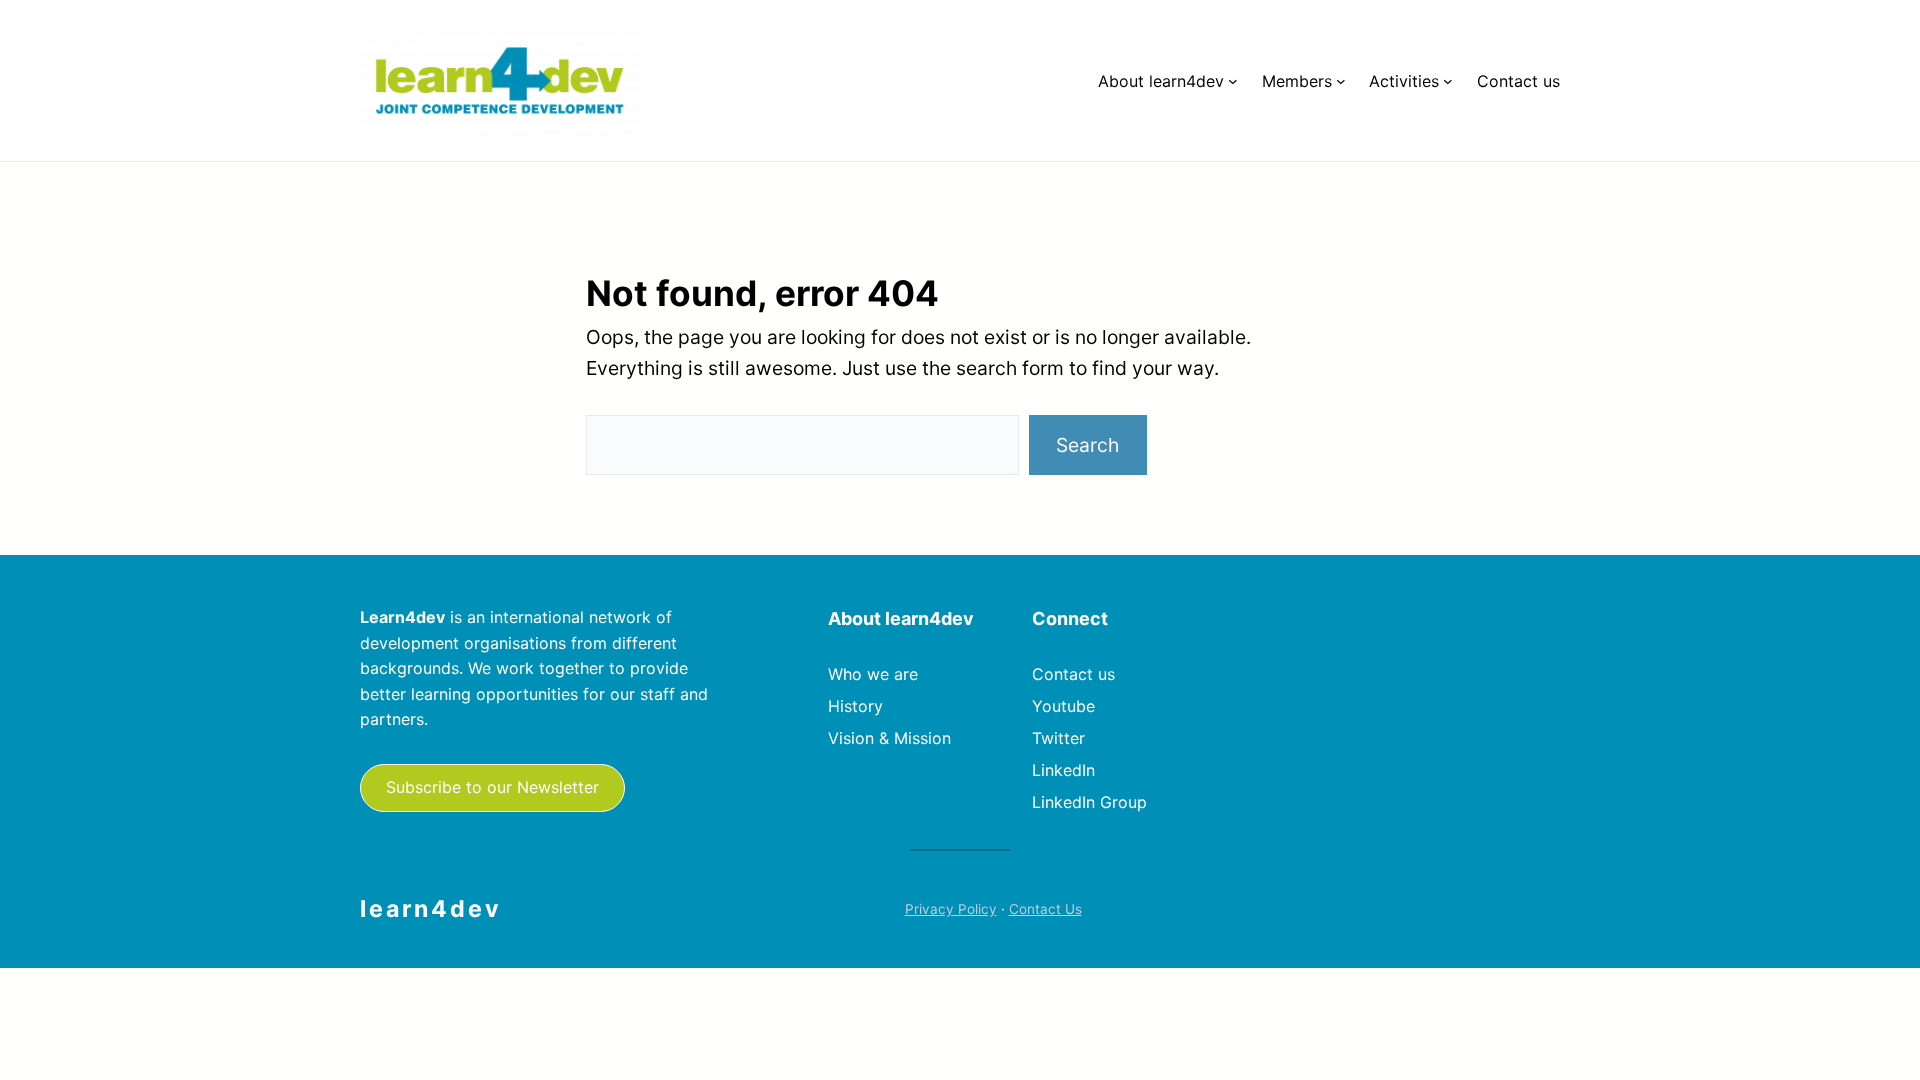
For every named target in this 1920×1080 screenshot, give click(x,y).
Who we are (873, 674)
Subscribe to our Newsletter (492, 787)
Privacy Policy (951, 909)
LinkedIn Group (1089, 802)
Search (1087, 445)
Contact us (1073, 674)
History (855, 706)
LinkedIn (1063, 770)
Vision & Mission (889, 738)
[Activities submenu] (1448, 81)
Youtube (1063, 706)
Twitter (1058, 738)
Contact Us (1045, 909)
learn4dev (431, 909)
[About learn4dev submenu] (1233, 81)
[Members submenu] (1341, 81)
